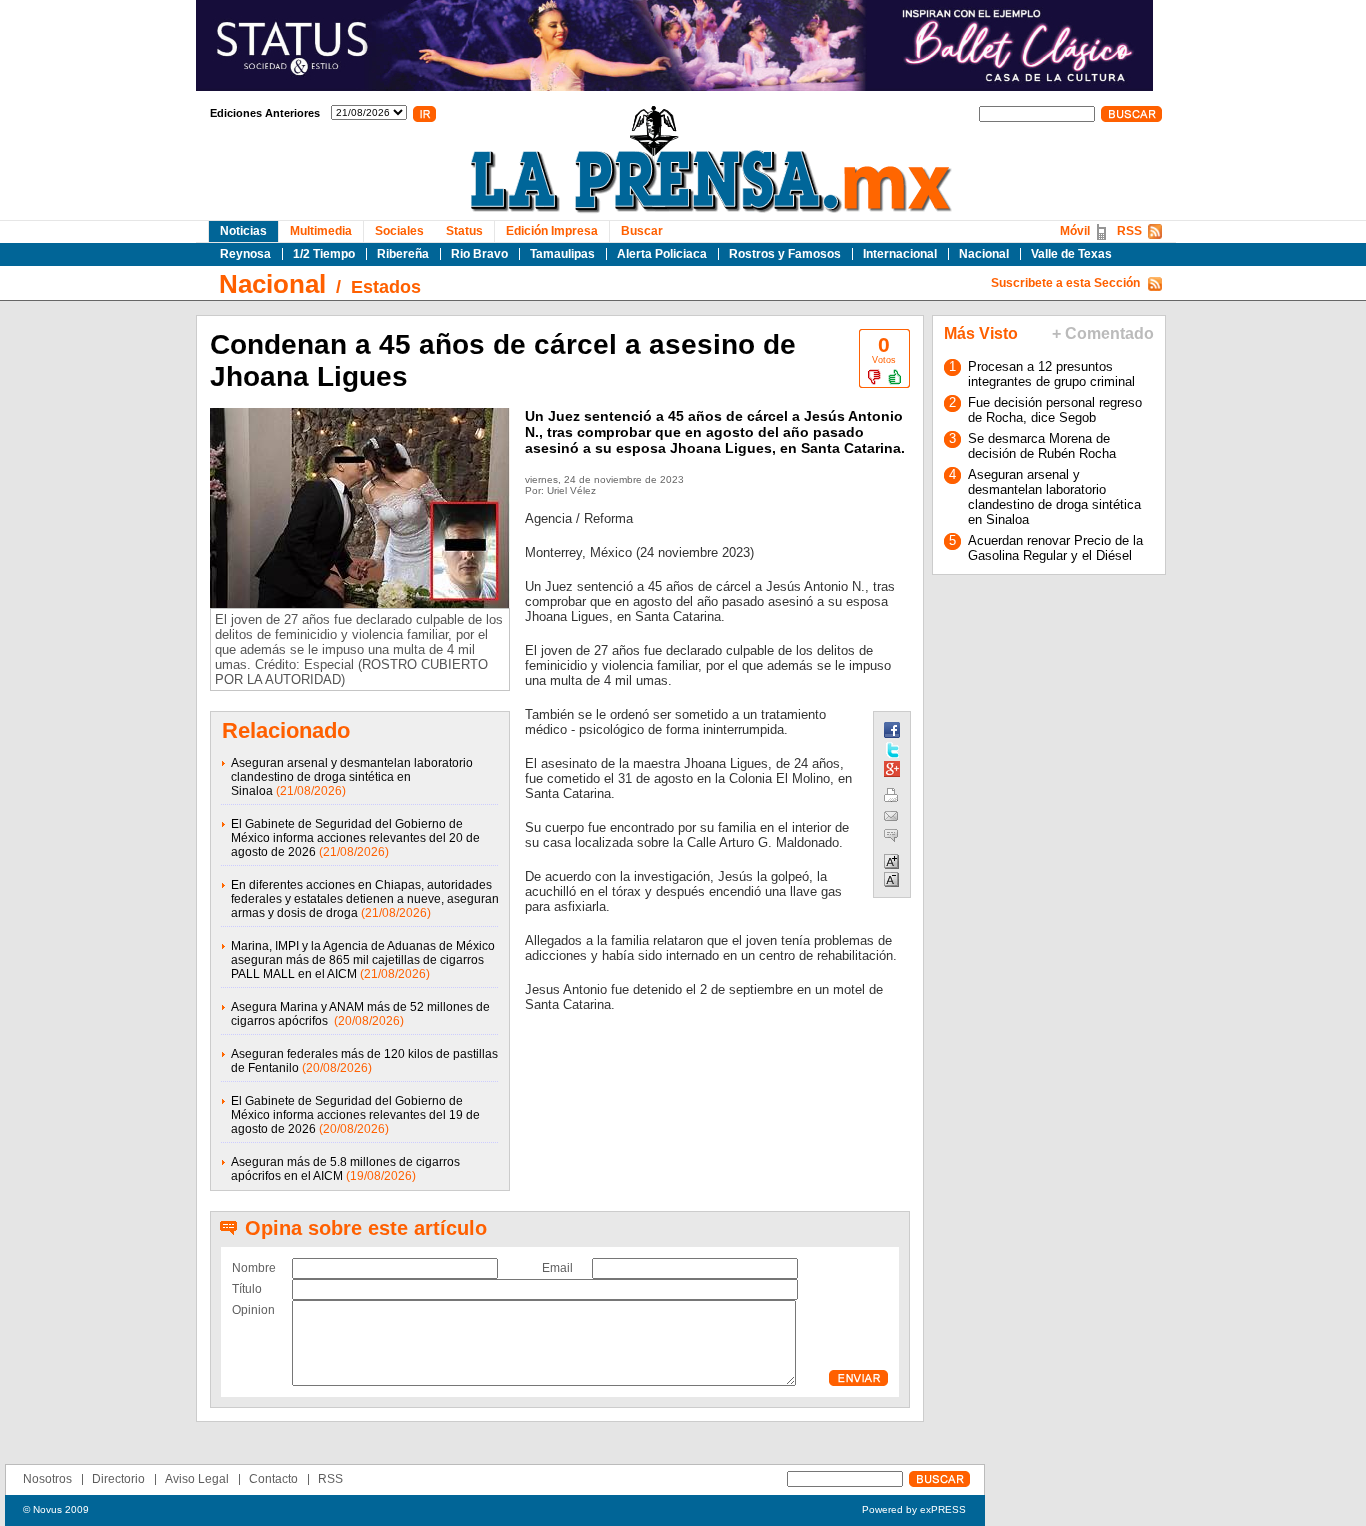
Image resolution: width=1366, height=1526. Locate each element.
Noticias (243, 231)
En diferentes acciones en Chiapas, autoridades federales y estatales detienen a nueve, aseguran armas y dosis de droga (365, 899)
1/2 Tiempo (324, 254)
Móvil (1075, 231)
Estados (386, 287)
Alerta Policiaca (662, 254)
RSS (1129, 231)
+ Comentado (1103, 333)
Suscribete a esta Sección (1065, 283)
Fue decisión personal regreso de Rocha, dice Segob (1055, 410)
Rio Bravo (479, 254)
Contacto (273, 1479)
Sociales (399, 231)
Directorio (118, 1479)
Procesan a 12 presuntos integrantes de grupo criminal (1051, 374)
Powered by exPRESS (914, 1509)
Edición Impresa (552, 231)
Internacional (900, 254)
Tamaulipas (562, 254)
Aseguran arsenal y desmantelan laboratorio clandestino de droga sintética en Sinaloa (352, 777)
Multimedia (321, 231)
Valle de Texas (1071, 254)
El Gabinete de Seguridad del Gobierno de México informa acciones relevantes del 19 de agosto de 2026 (355, 1115)
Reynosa (245, 254)
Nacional (984, 254)
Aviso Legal (197, 1479)
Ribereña (403, 254)
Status (464, 231)
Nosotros (47, 1479)
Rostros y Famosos (785, 254)
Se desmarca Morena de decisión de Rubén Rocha (1042, 446)
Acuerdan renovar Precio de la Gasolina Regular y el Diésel (1055, 548)
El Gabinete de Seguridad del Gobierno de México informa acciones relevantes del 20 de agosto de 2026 (355, 838)
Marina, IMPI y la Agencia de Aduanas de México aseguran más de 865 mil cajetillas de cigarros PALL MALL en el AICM (363, 960)
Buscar (642, 231)
